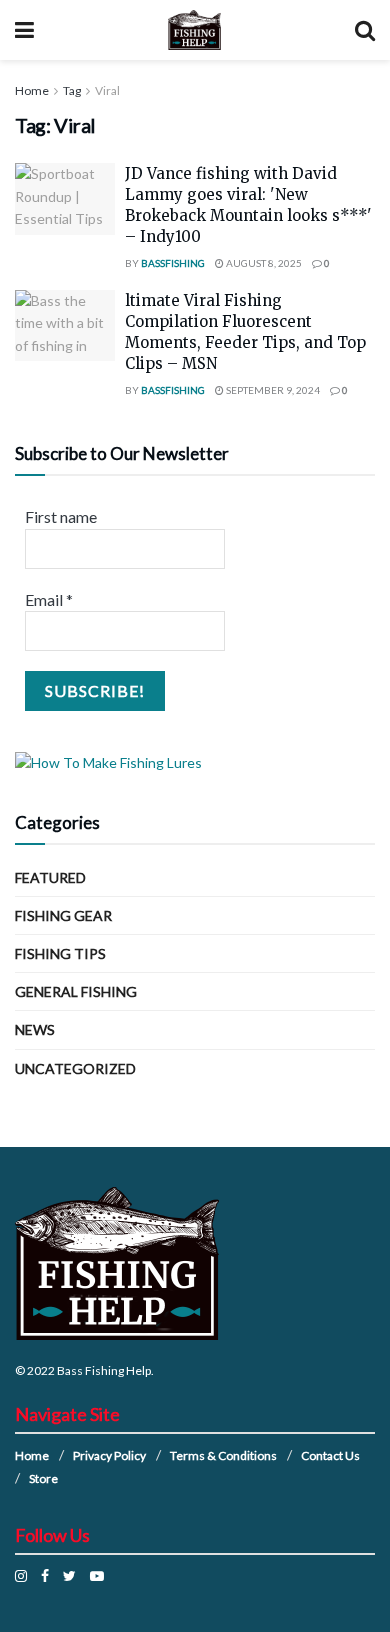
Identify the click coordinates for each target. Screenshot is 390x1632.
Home (32, 90)
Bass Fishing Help (104, 1370)
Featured (50, 877)
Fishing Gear (63, 915)
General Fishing (76, 991)
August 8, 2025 (263, 263)
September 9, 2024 (272, 390)
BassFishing (173, 263)
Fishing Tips (60, 953)
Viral (107, 90)
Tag (72, 90)
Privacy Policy (109, 1455)
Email (49, 599)
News (35, 1029)
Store (43, 1478)
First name (61, 516)
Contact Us (330, 1455)
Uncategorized (75, 1068)
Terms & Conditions (223, 1455)
